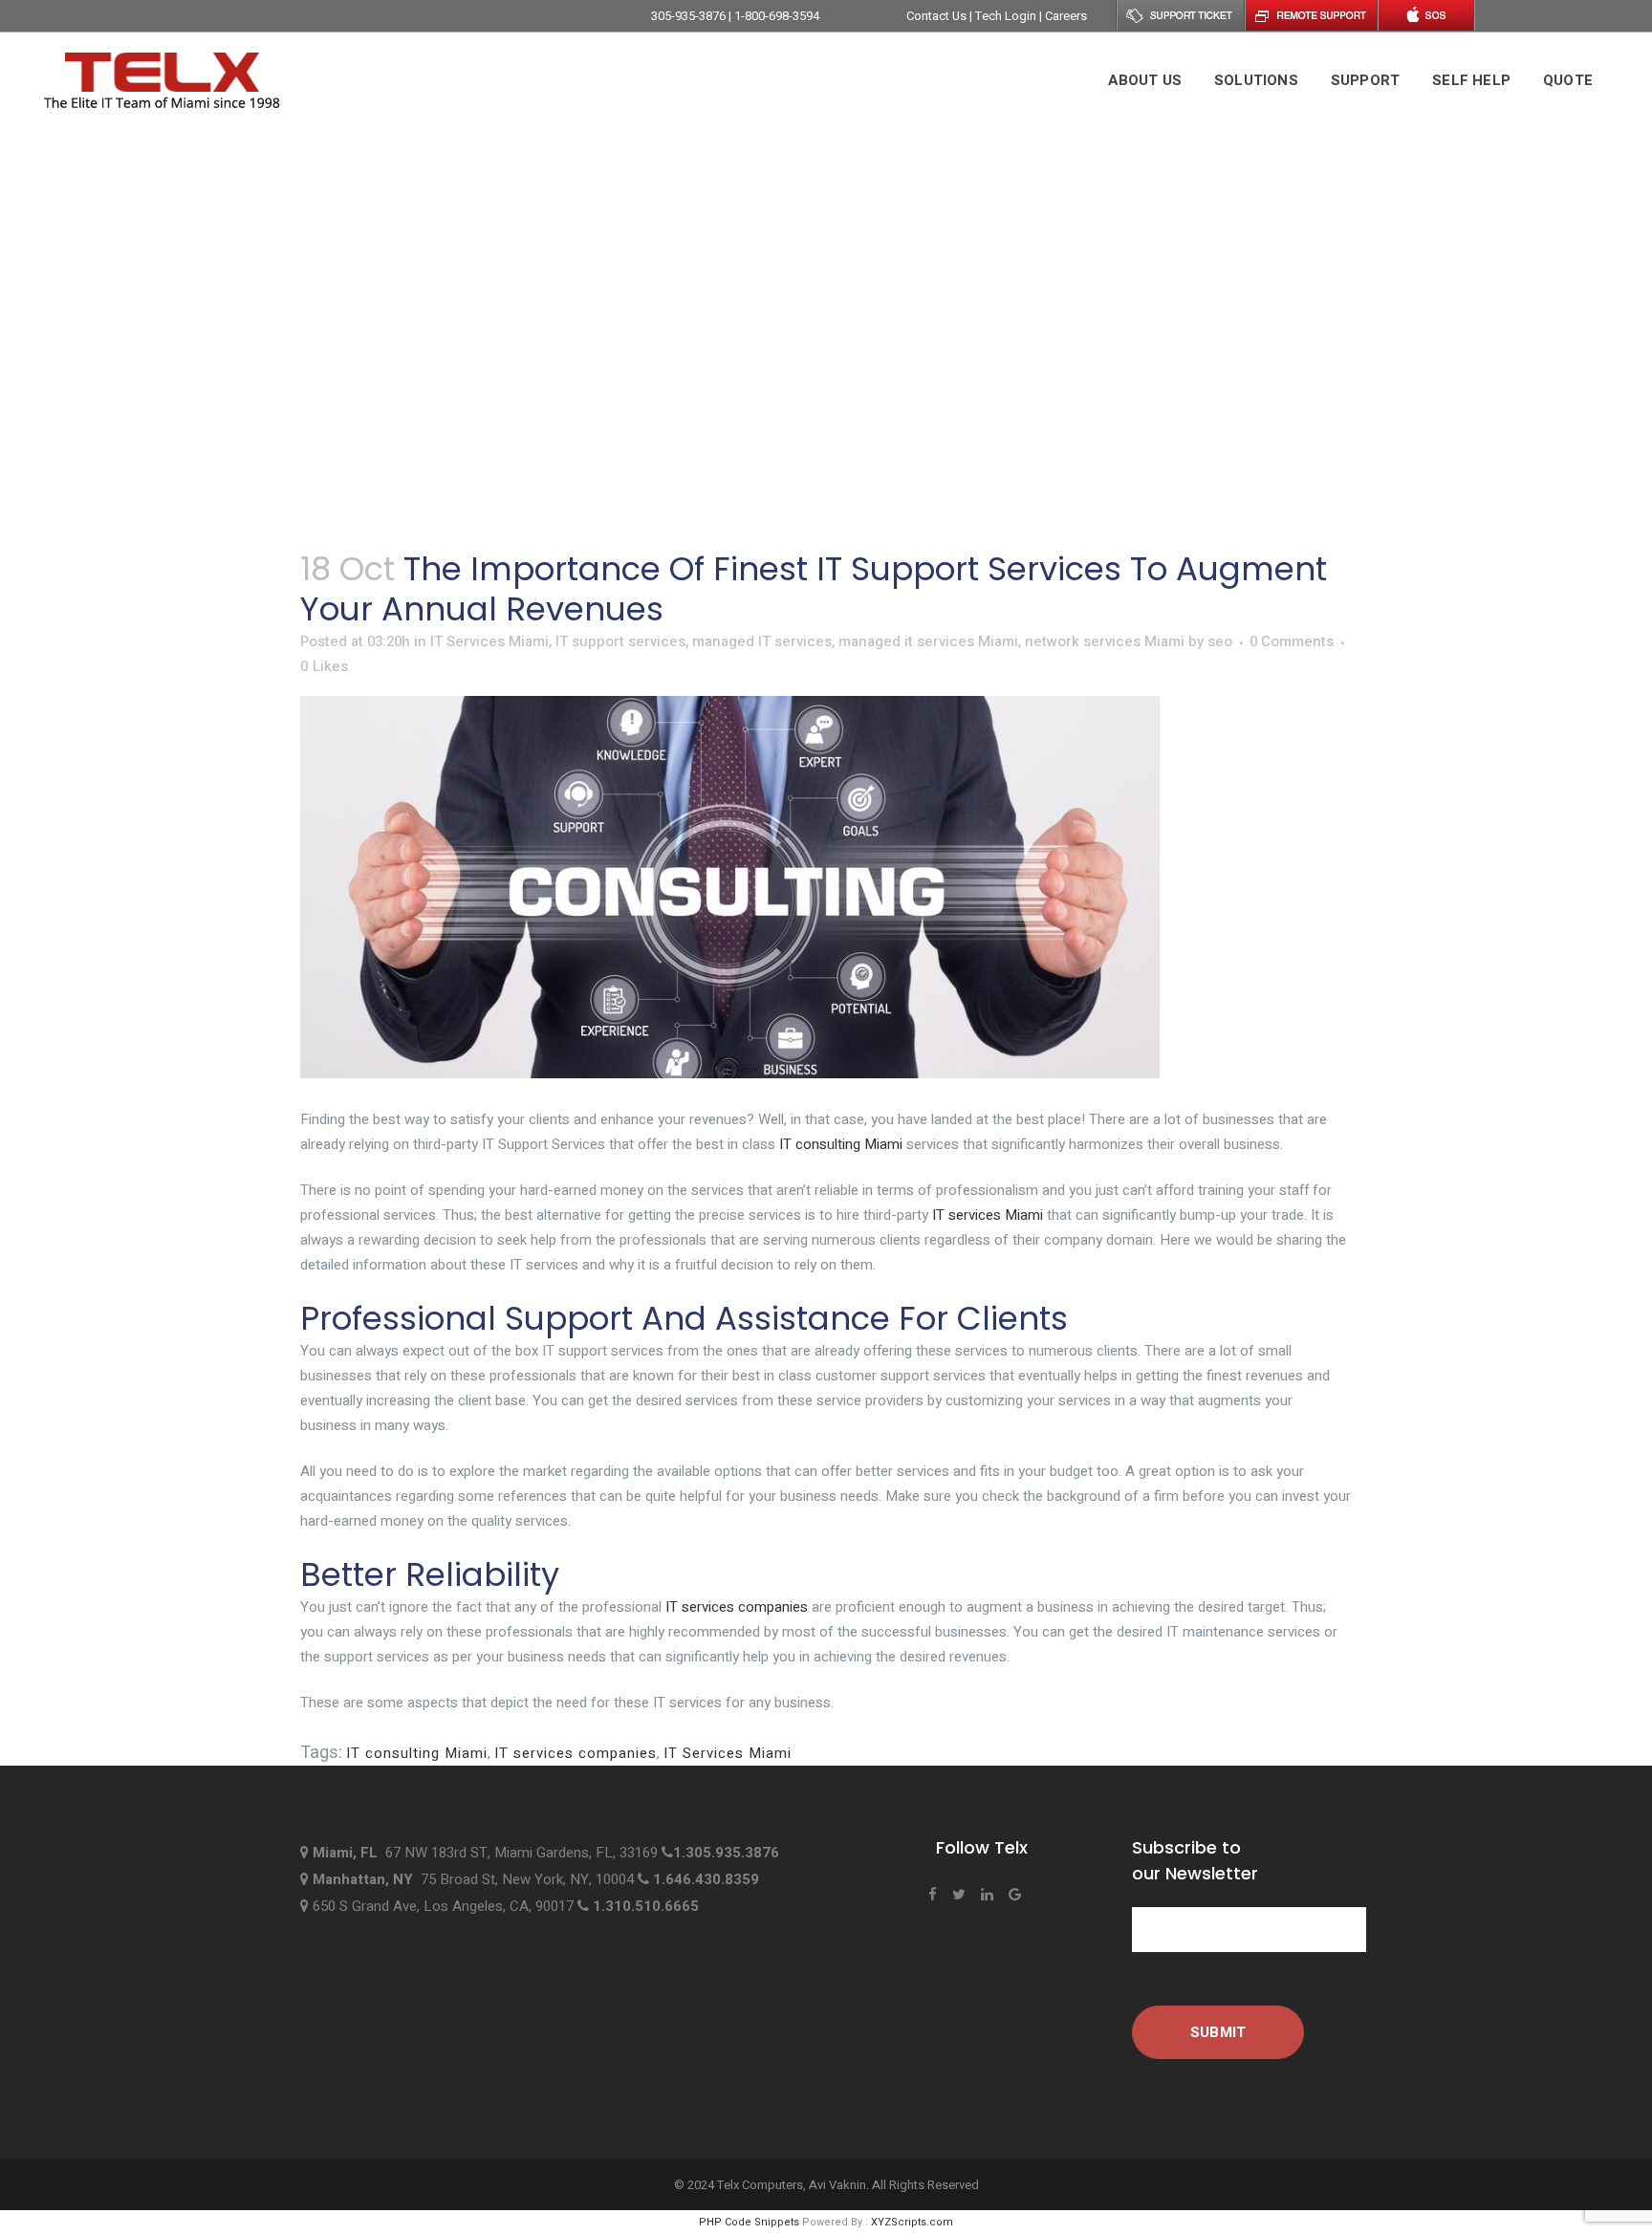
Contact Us (938, 16)
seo (1220, 641)
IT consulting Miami (841, 1144)
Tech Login (1007, 16)
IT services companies (737, 1607)
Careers (1066, 16)
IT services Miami (988, 1215)
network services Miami (1105, 641)
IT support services (620, 641)
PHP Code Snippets (749, 2222)
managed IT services (762, 641)
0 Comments (1292, 641)
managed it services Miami (928, 641)
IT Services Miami (489, 641)
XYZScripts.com (912, 2222)
